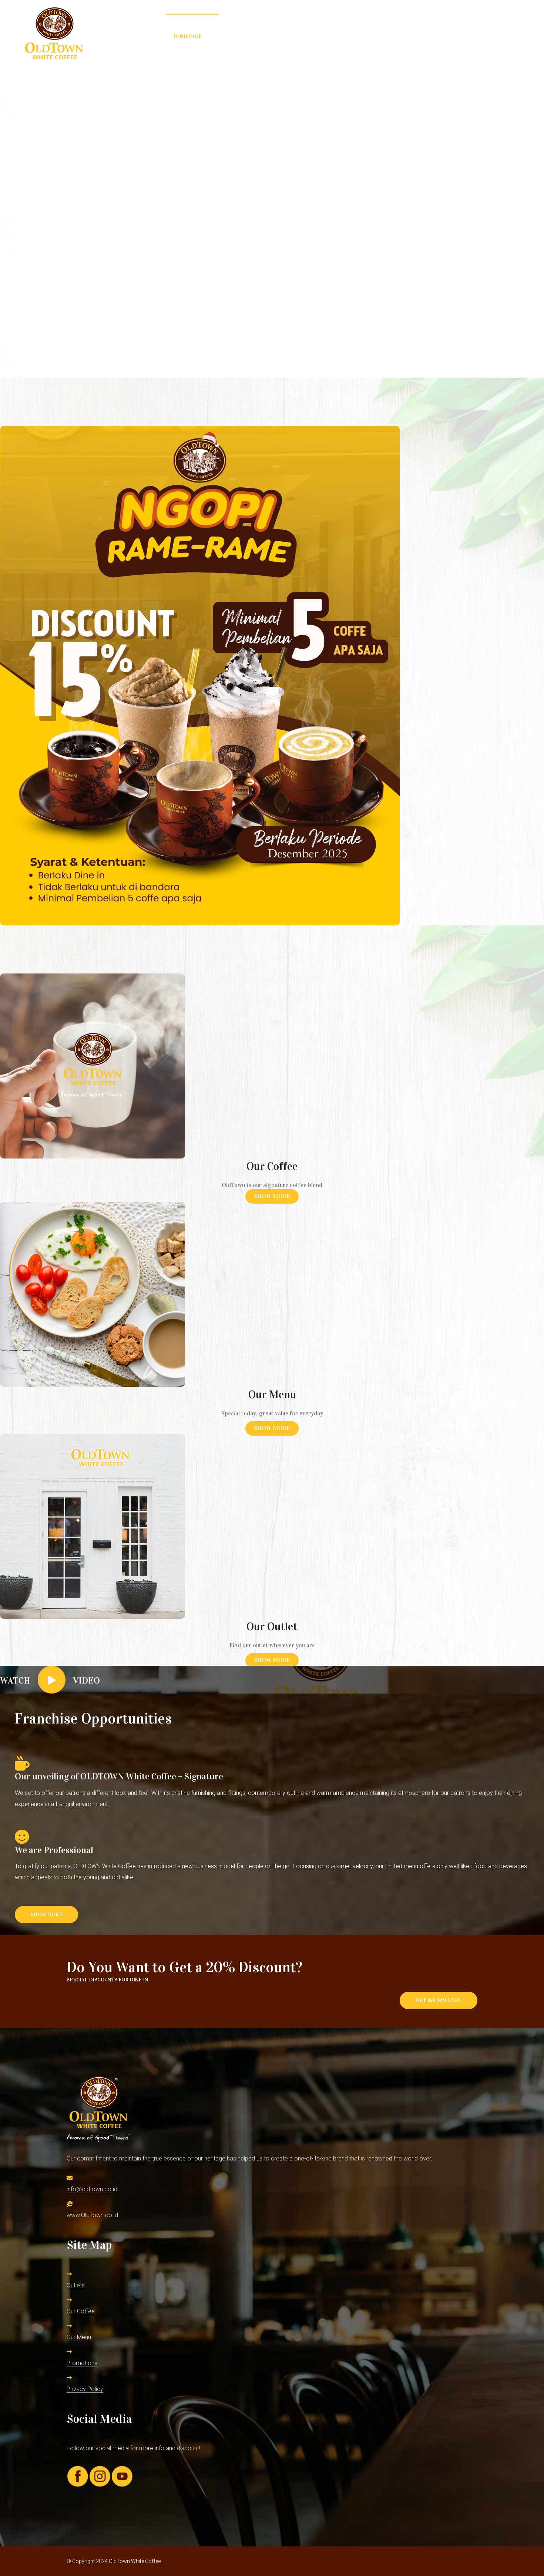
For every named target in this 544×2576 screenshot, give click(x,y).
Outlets (76, 2285)
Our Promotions (287, 36)
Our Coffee (398, 36)
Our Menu (233, 36)
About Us (444, 36)
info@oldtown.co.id (92, 2189)
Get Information (439, 2000)
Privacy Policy (85, 2389)
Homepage (187, 36)
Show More (272, 1196)
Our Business (346, 36)
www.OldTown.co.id (92, 2215)
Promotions (82, 2363)
